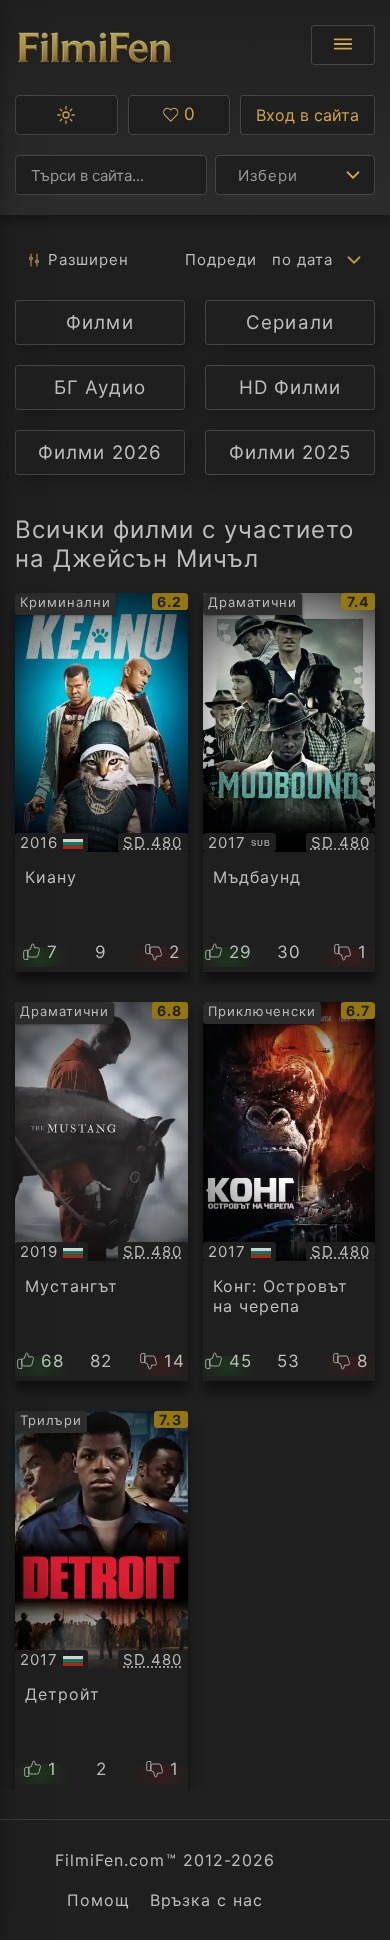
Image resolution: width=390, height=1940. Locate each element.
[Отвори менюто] (343, 45)
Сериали (289, 322)
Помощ (98, 1900)
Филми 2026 (99, 452)
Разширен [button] (88, 259)
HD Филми (290, 387)
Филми (99, 322)
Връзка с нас (206, 1900)
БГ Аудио (99, 387)
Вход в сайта (307, 115)
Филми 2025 (290, 452)
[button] (66, 115)
